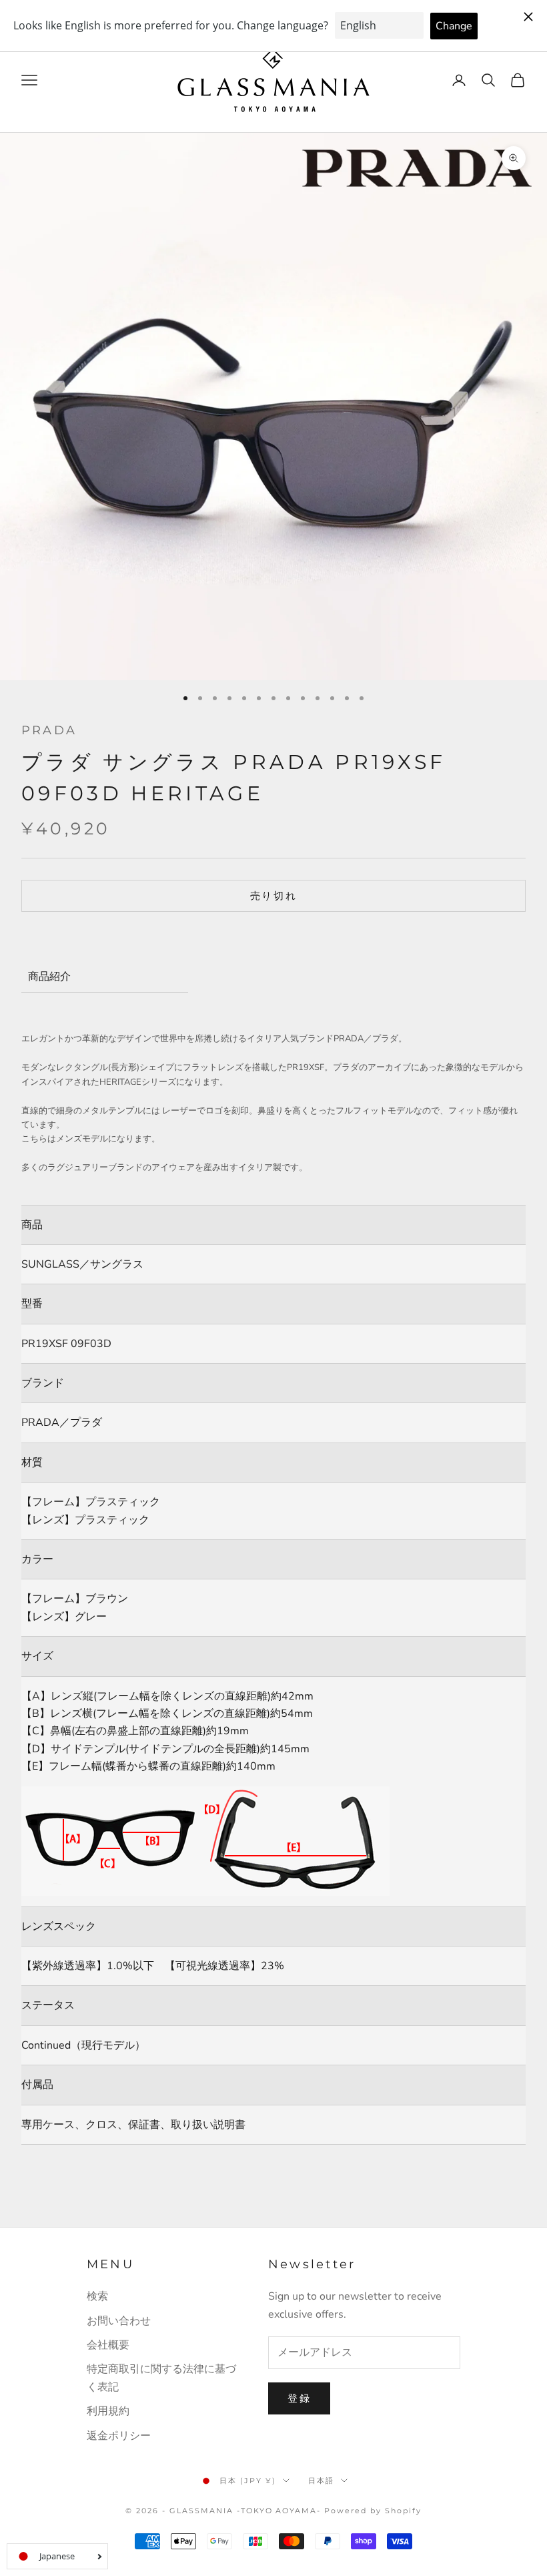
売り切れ (274, 896)
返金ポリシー (119, 2436)
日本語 (321, 2481)
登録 (299, 2398)
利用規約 (108, 2411)
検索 (97, 2296)
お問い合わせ (119, 2321)
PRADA (49, 730)
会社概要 (108, 2345)
